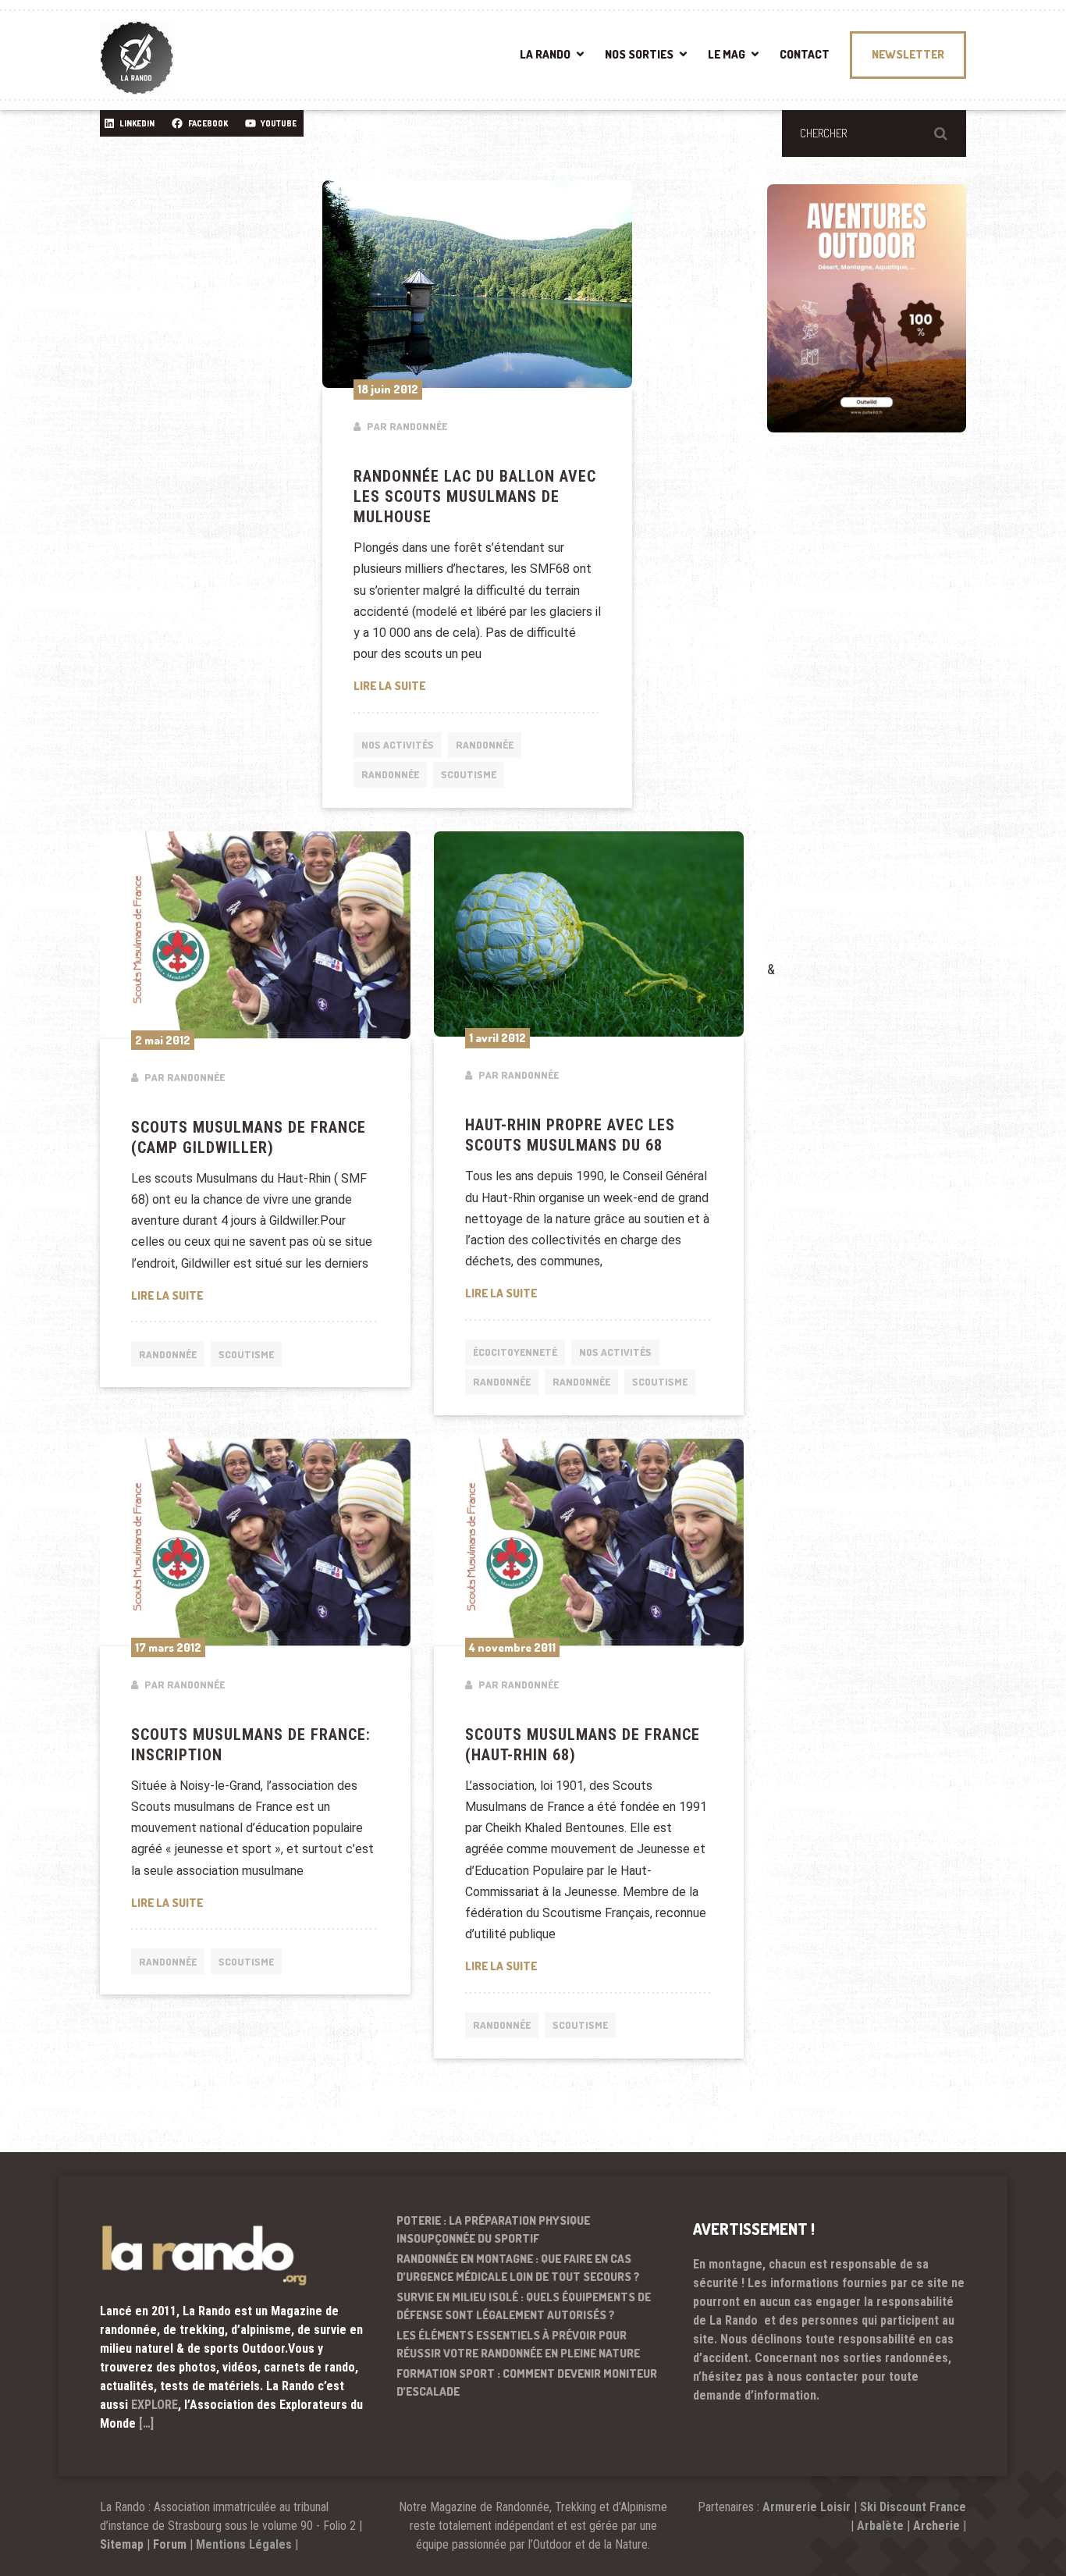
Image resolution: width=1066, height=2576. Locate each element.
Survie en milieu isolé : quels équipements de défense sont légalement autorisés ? (524, 2306)
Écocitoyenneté (515, 1352)
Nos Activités (398, 745)
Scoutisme (469, 774)
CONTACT (805, 54)
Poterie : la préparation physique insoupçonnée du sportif (493, 2229)
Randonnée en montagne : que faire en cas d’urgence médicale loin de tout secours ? (518, 2268)
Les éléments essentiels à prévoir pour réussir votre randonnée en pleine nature (518, 2344)
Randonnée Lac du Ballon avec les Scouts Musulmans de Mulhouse (475, 496)
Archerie (936, 2526)
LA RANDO (545, 54)
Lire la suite (478, 685)
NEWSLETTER (908, 54)
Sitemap (122, 2544)
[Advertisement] (884, 719)
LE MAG (727, 54)
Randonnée (485, 745)
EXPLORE (155, 2405)
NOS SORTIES (639, 54)
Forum (170, 2544)
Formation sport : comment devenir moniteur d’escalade (527, 2382)
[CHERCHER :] (874, 133)
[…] (146, 2423)
